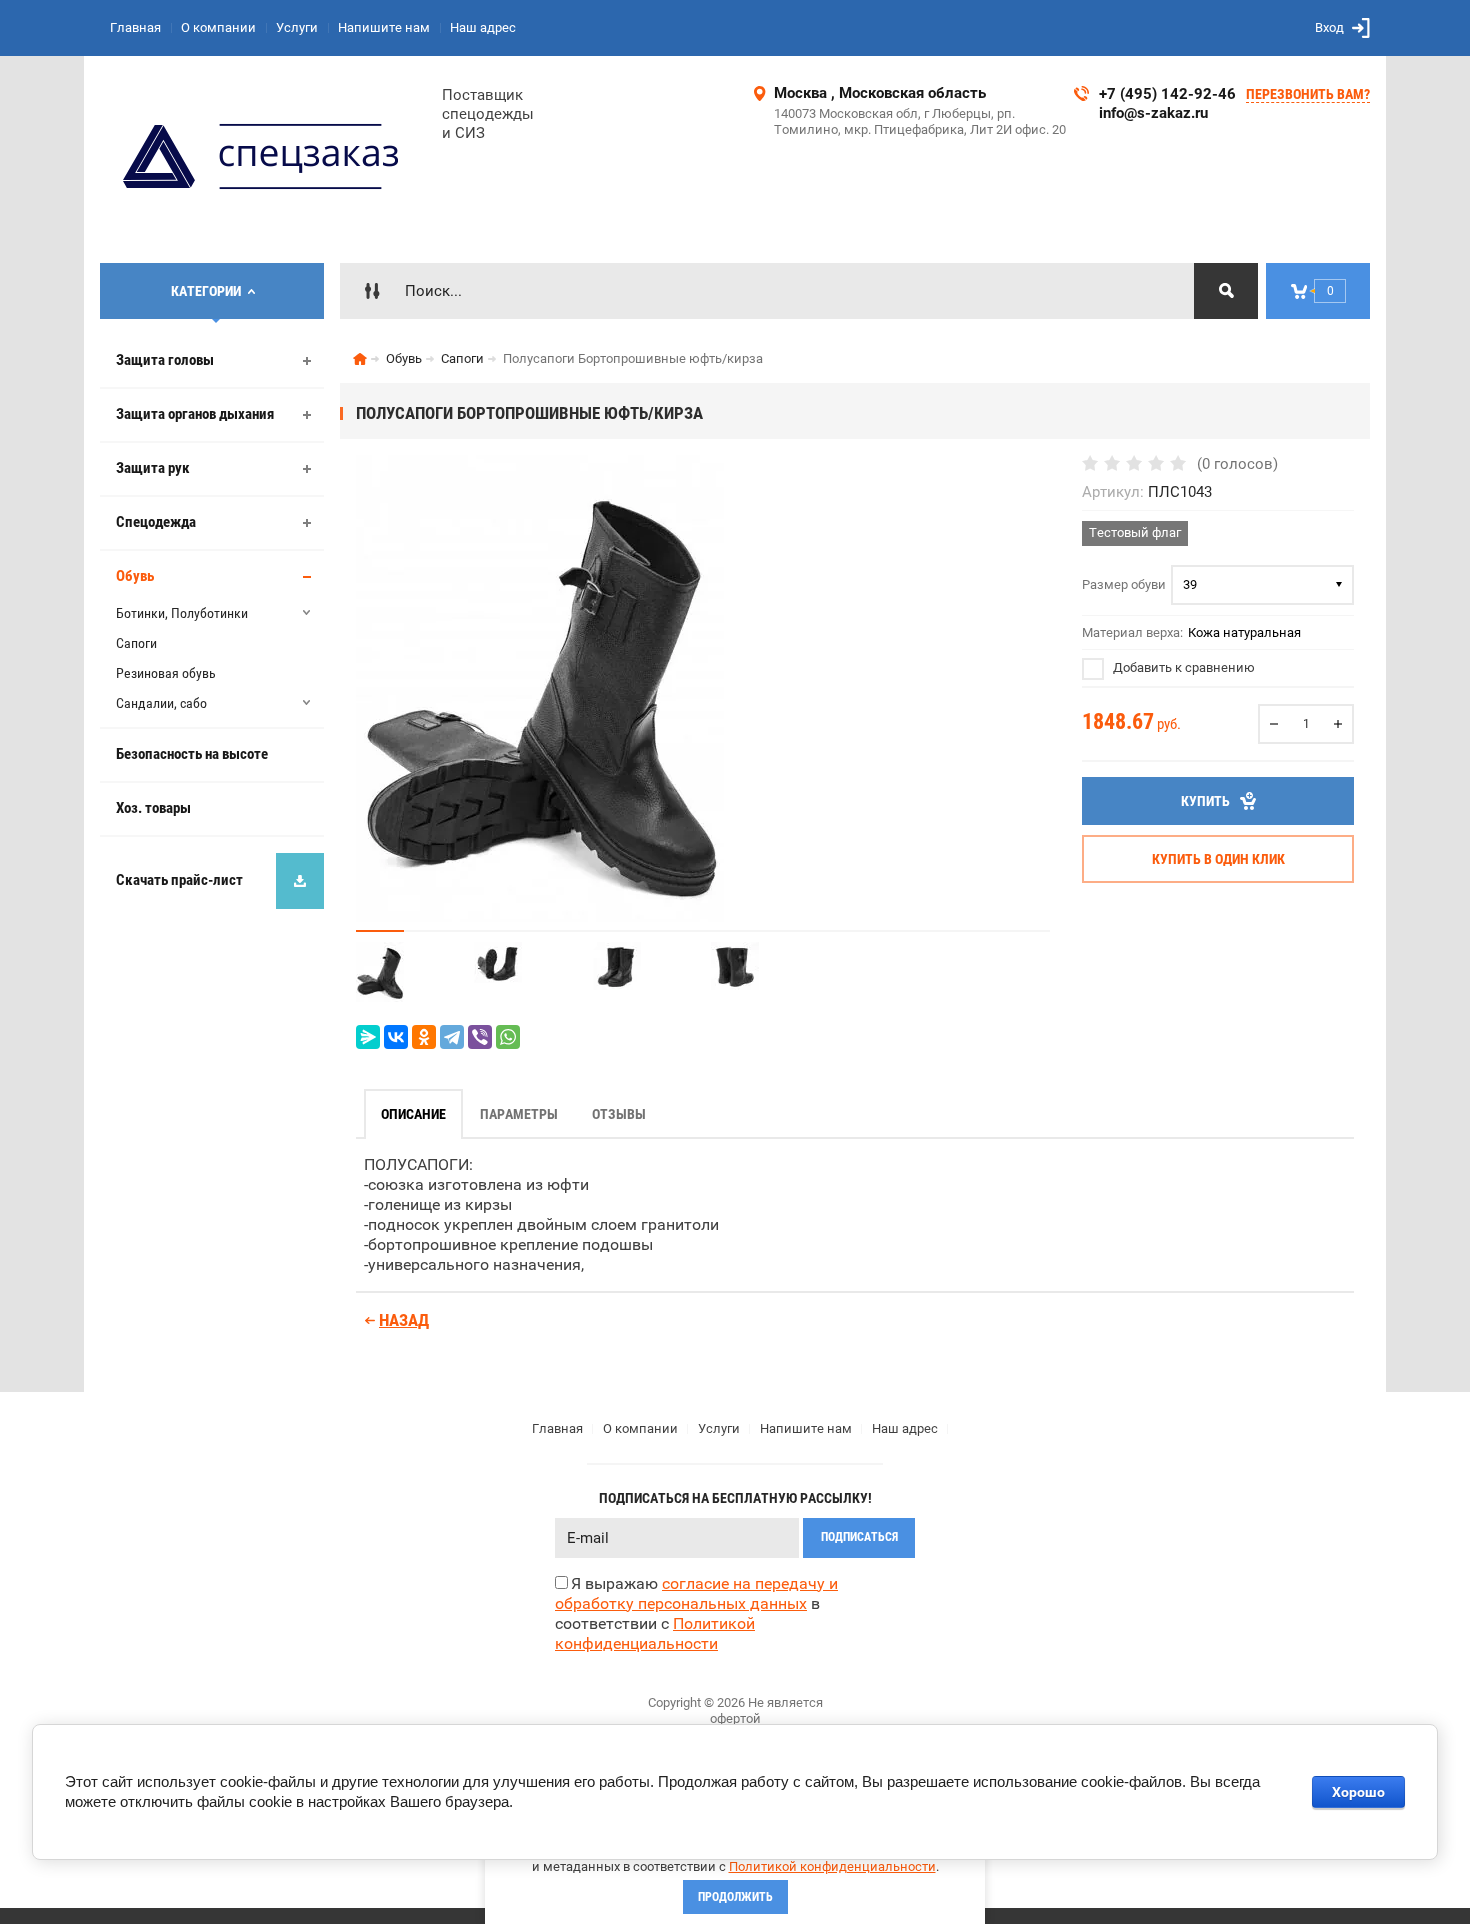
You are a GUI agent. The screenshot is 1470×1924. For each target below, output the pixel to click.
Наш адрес (483, 27)
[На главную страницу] (263, 159)
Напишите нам (384, 27)
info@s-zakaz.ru (1153, 113)
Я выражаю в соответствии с (696, 1613)
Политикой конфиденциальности (832, 1866)
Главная (135, 27)
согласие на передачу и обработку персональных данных (696, 1593)
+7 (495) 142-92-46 (1167, 94)
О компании (218, 27)
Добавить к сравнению (1182, 667)
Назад (404, 1320)
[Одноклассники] (424, 1037)
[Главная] (360, 359)
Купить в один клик (1218, 859)
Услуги (297, 27)
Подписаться (859, 1537)
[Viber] (480, 1037)
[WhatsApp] (508, 1037)
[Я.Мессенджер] (368, 1037)
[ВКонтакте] (396, 1037)
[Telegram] (452, 1037)
